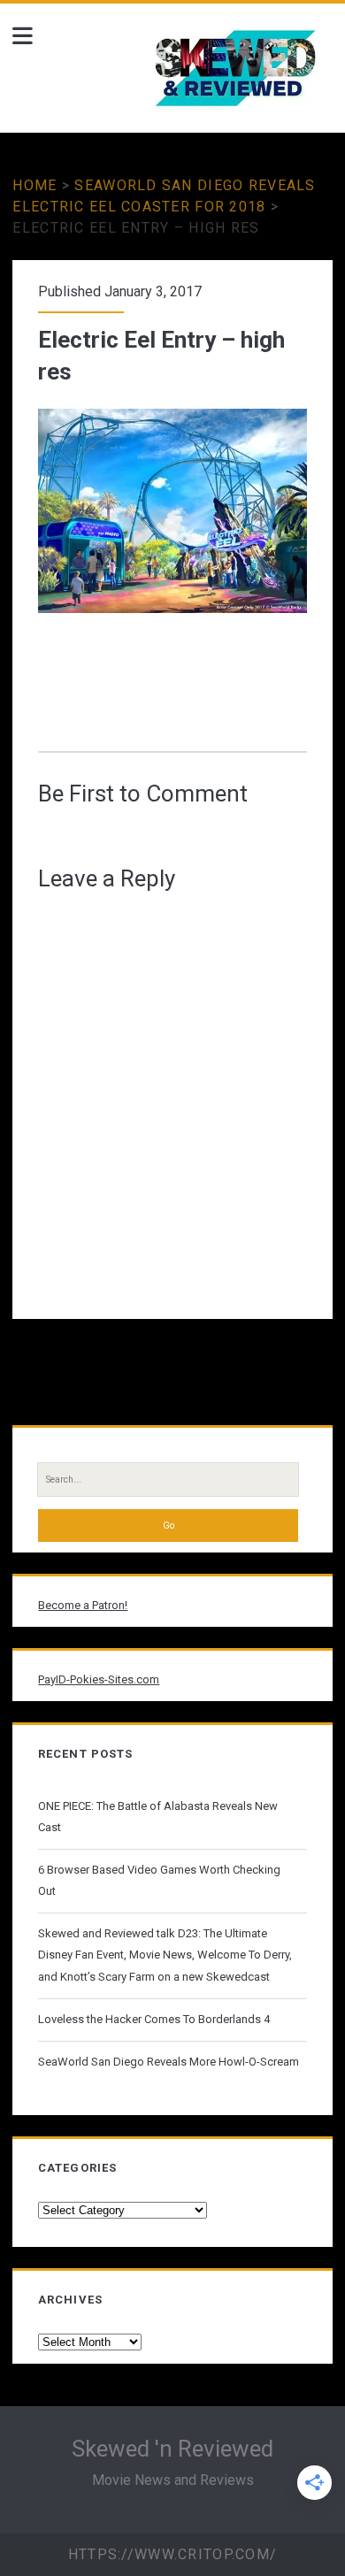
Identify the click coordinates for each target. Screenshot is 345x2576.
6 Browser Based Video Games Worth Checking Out (159, 1880)
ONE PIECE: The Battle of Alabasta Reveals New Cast (158, 1817)
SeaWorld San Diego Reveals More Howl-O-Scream (169, 2062)
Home (34, 185)
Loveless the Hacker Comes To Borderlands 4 (154, 2019)
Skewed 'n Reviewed (172, 2449)
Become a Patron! (83, 1605)
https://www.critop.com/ (172, 2554)
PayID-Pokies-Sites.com (99, 1679)
